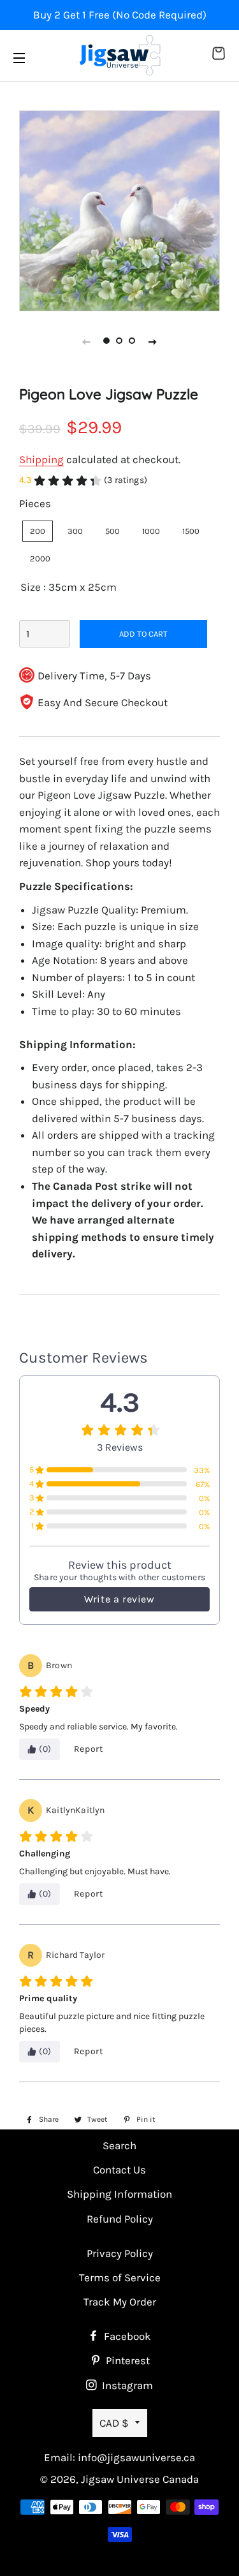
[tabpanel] (119, 211)
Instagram (126, 2385)
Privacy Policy (120, 2253)
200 (38, 531)
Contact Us (119, 2170)
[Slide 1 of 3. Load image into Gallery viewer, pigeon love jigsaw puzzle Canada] (107, 341)
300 (75, 531)
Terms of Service (120, 2277)
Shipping (41, 459)
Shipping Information (119, 2194)
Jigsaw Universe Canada (140, 2479)
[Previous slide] (87, 341)
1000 (151, 531)
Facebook (126, 2336)
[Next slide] (153, 341)
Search (119, 2145)
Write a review (119, 1599)
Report (89, 1749)
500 (112, 531)
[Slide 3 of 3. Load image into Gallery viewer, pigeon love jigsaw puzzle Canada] (133, 341)
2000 (40, 559)
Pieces (35, 503)
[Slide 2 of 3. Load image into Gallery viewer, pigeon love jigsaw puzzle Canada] (120, 341)
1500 (191, 531)
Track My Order (120, 2302)
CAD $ (114, 2423)
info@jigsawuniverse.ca (136, 2457)
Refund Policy (120, 2219)
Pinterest (127, 2360)
